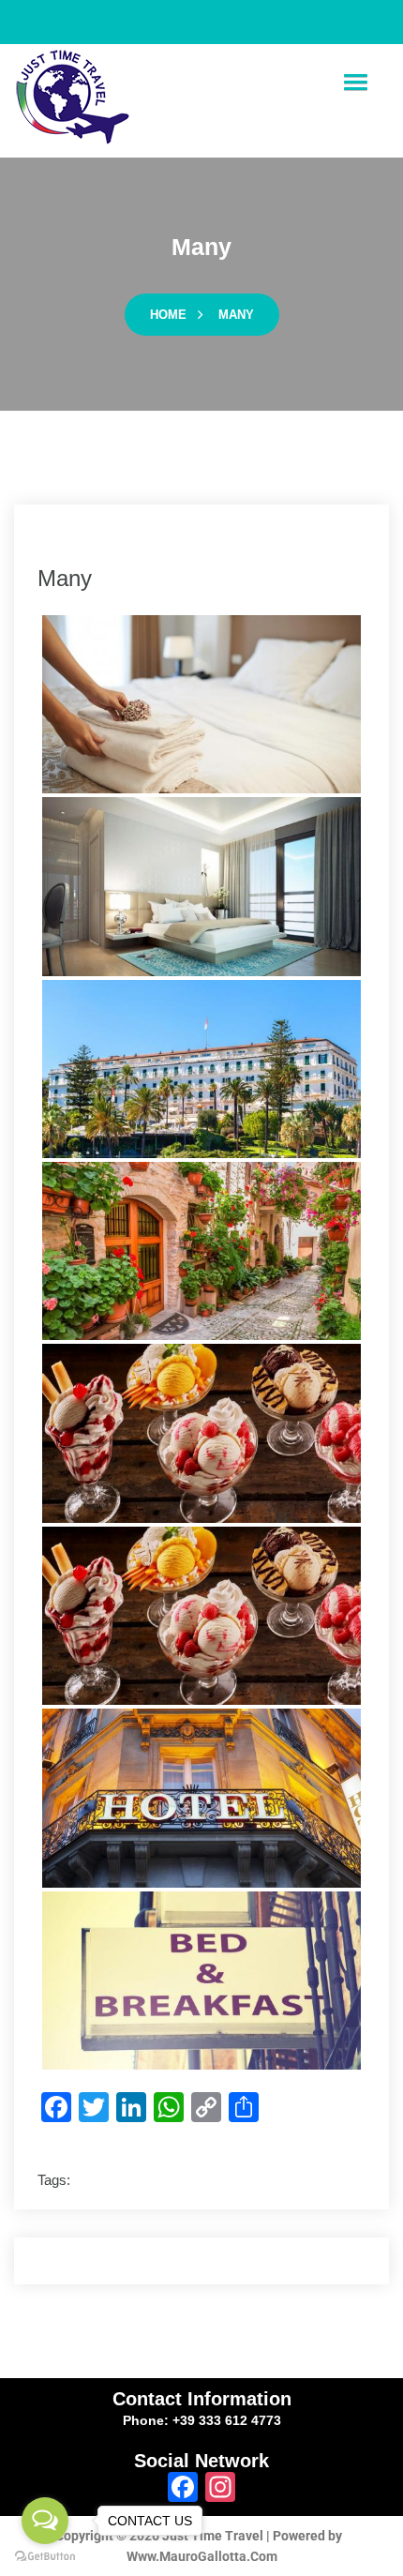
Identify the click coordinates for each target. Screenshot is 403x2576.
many (236, 315)
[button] (355, 83)
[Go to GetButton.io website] (45, 2557)
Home (168, 315)
